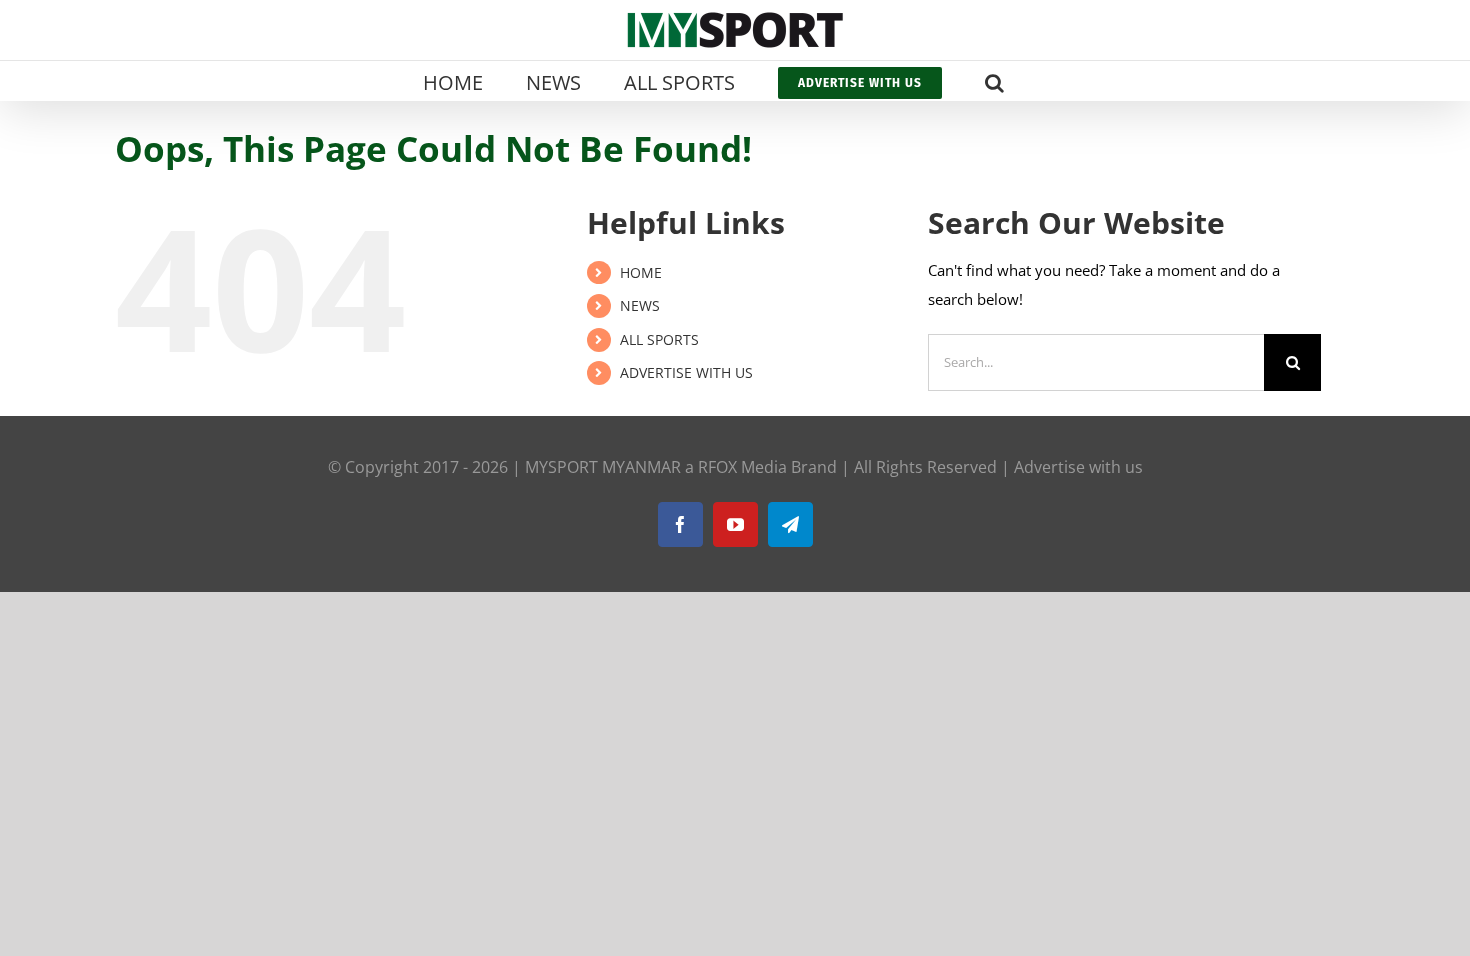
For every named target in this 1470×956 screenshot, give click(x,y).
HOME (641, 272)
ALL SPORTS (659, 339)
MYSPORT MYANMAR (603, 467)
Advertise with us (1078, 467)
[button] (994, 81)
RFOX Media (742, 467)
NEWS (640, 305)
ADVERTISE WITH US (686, 372)
